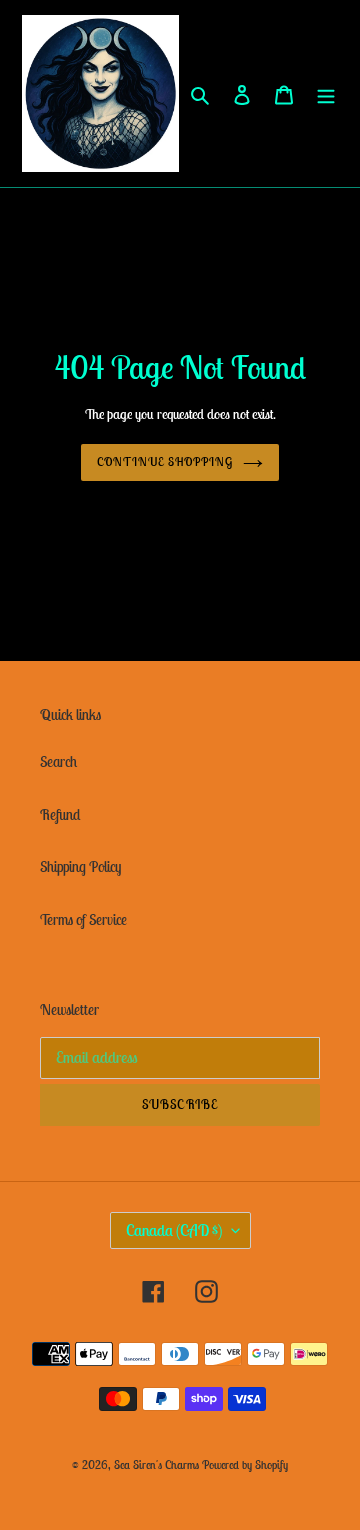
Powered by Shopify (245, 1464)
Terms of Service (83, 919)
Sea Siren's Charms (156, 1464)
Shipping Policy (80, 866)
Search (58, 761)
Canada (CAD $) (174, 1230)
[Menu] (326, 93)
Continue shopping (165, 461)
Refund (60, 814)
